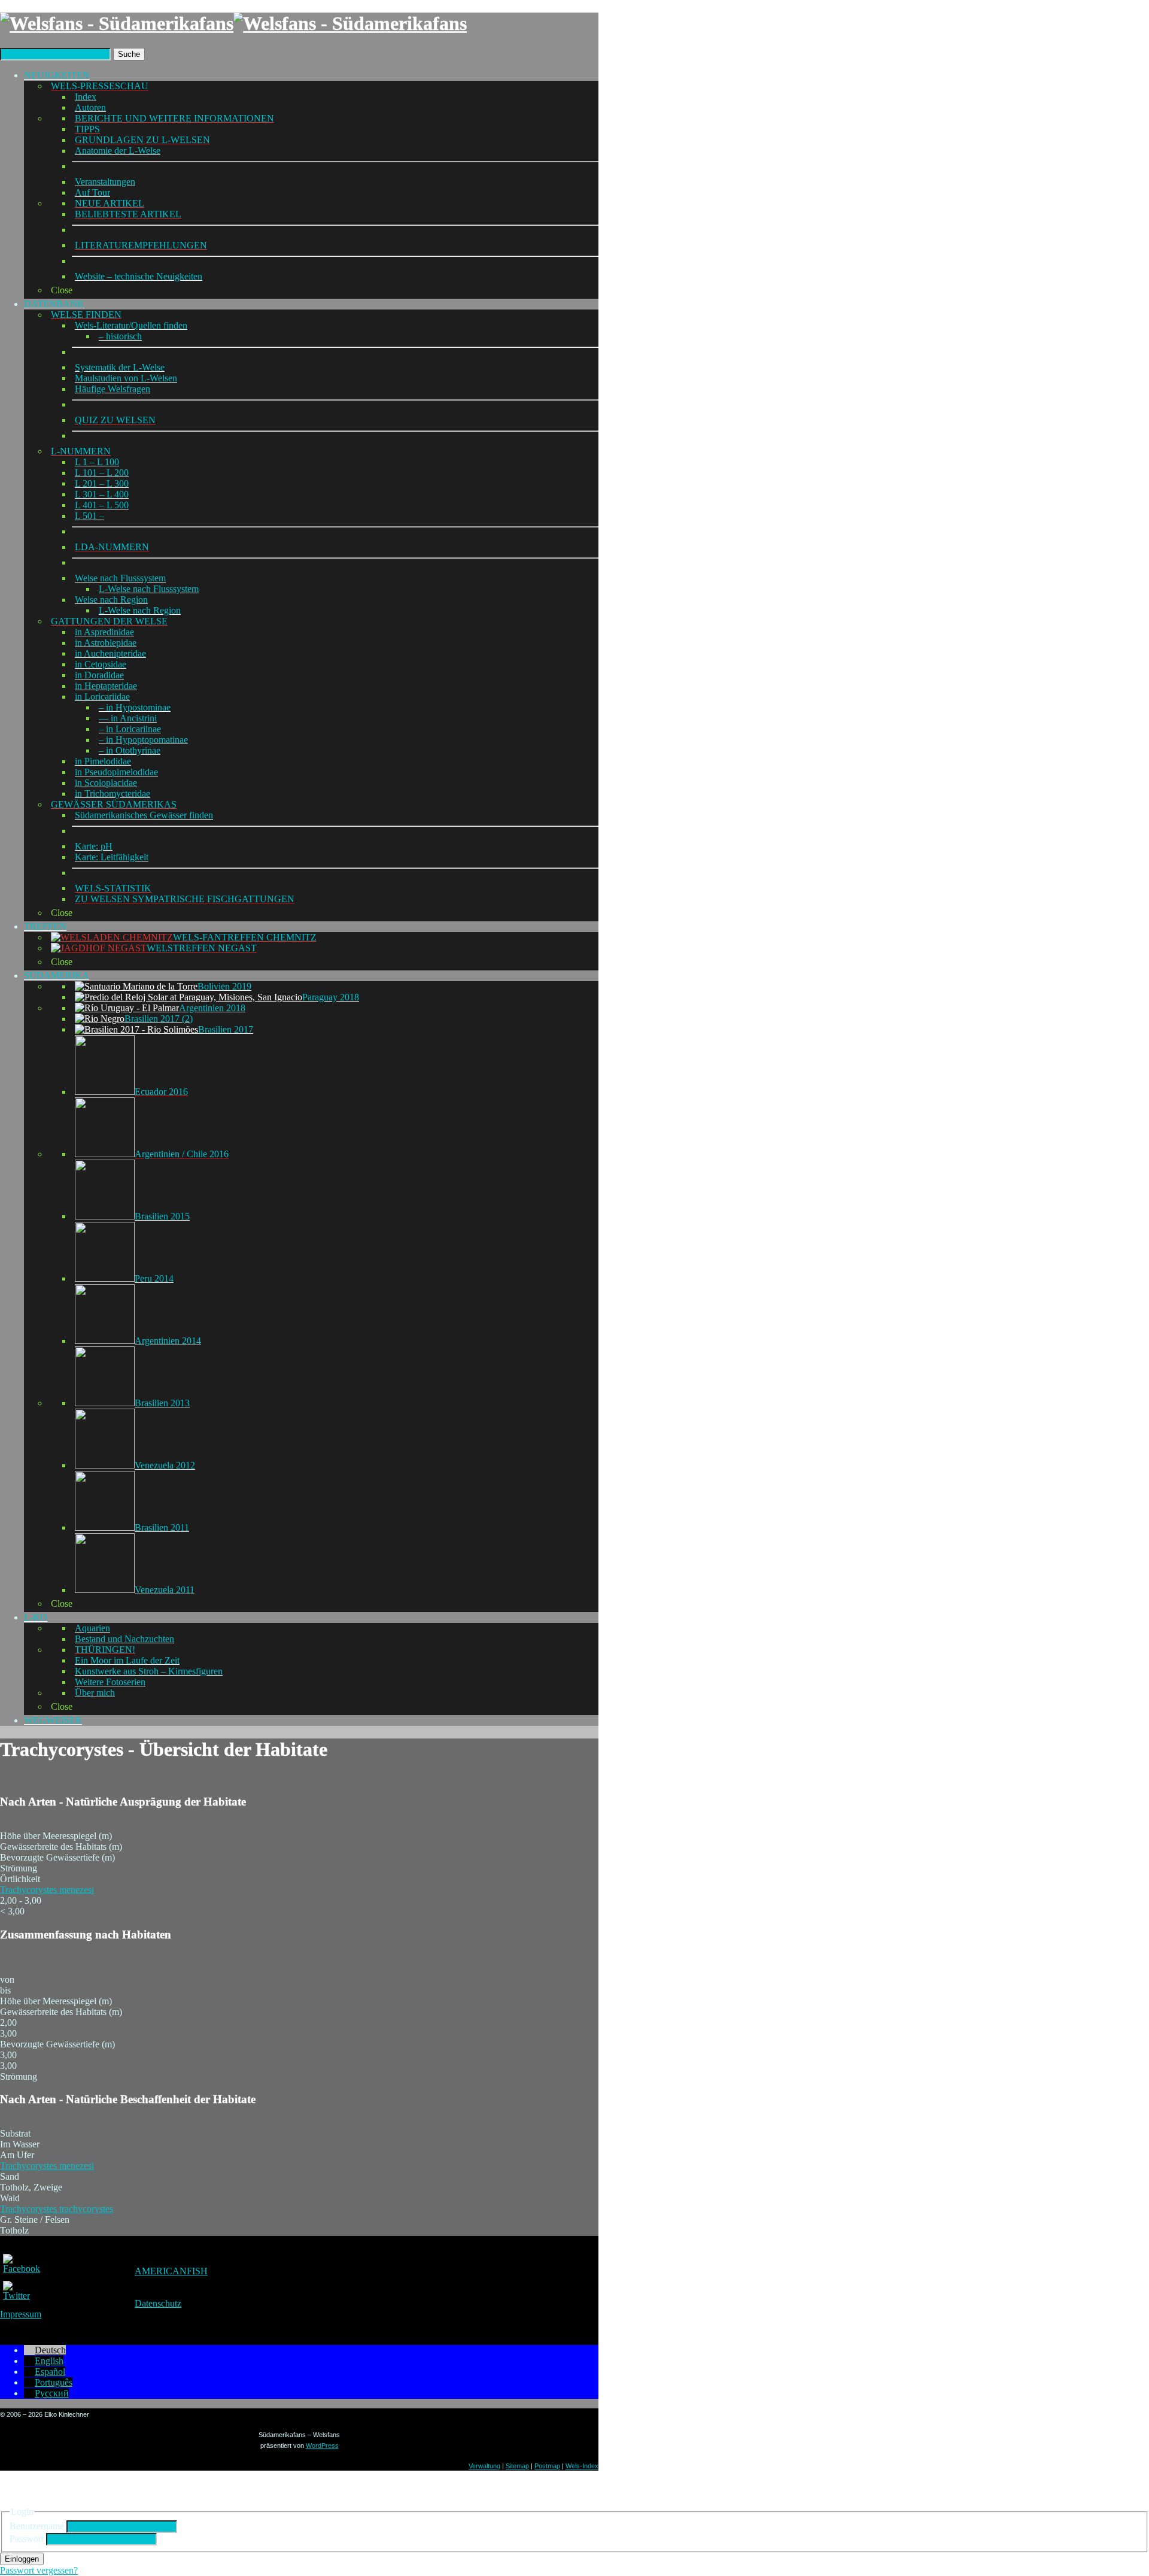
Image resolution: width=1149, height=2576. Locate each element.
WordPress (322, 2445)
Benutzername (37, 2526)
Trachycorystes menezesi (47, 1890)
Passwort (27, 2539)
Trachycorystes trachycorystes (57, 2209)
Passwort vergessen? (39, 2570)
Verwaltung (484, 2466)
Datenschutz (158, 2303)
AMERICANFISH (171, 2271)
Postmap (547, 2466)
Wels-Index (582, 2466)
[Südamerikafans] (233, 23)
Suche (129, 54)
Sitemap (517, 2466)
